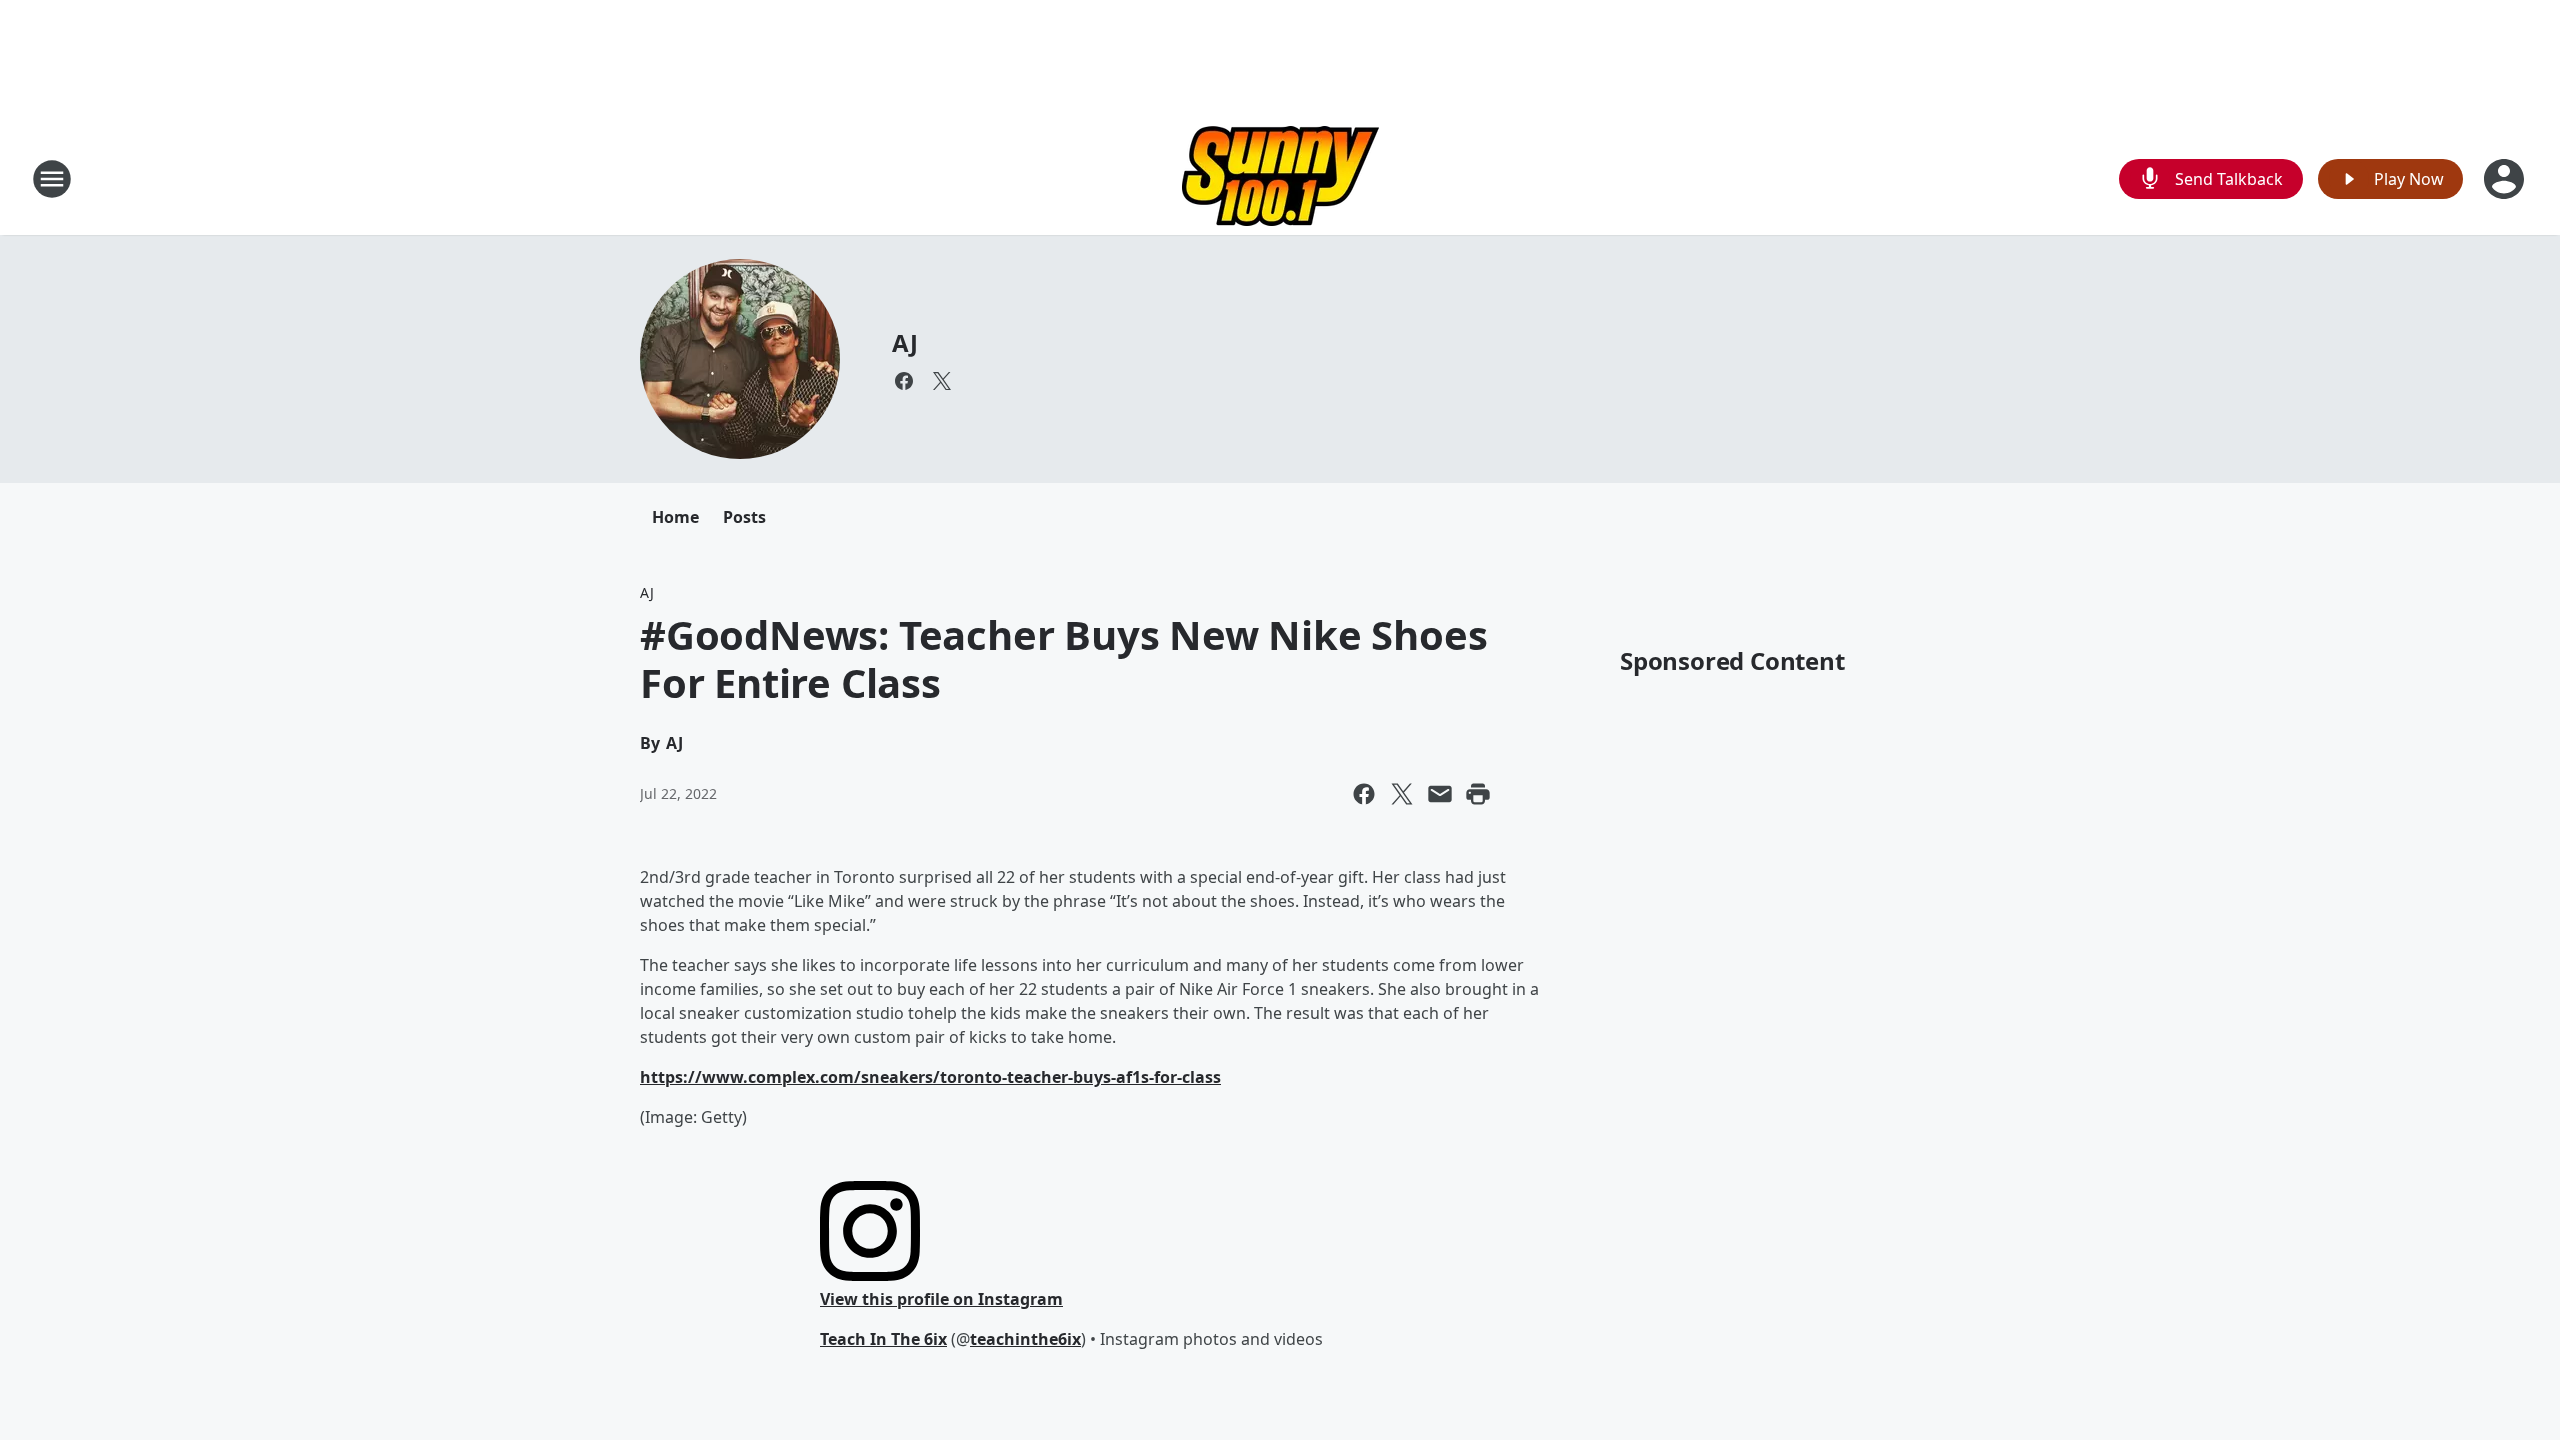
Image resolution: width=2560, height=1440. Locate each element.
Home (675, 517)
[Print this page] (1478, 794)
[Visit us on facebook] (904, 381)
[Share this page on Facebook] (1364, 794)
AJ (905, 342)
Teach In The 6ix (883, 1339)
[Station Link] (1280, 178)
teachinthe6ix (1025, 1339)
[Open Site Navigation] (52, 179)
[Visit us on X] (942, 381)
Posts (744, 517)
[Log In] (2506, 179)
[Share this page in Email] (1440, 794)
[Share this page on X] (1402, 794)
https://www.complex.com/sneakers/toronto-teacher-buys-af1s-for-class (930, 1077)
